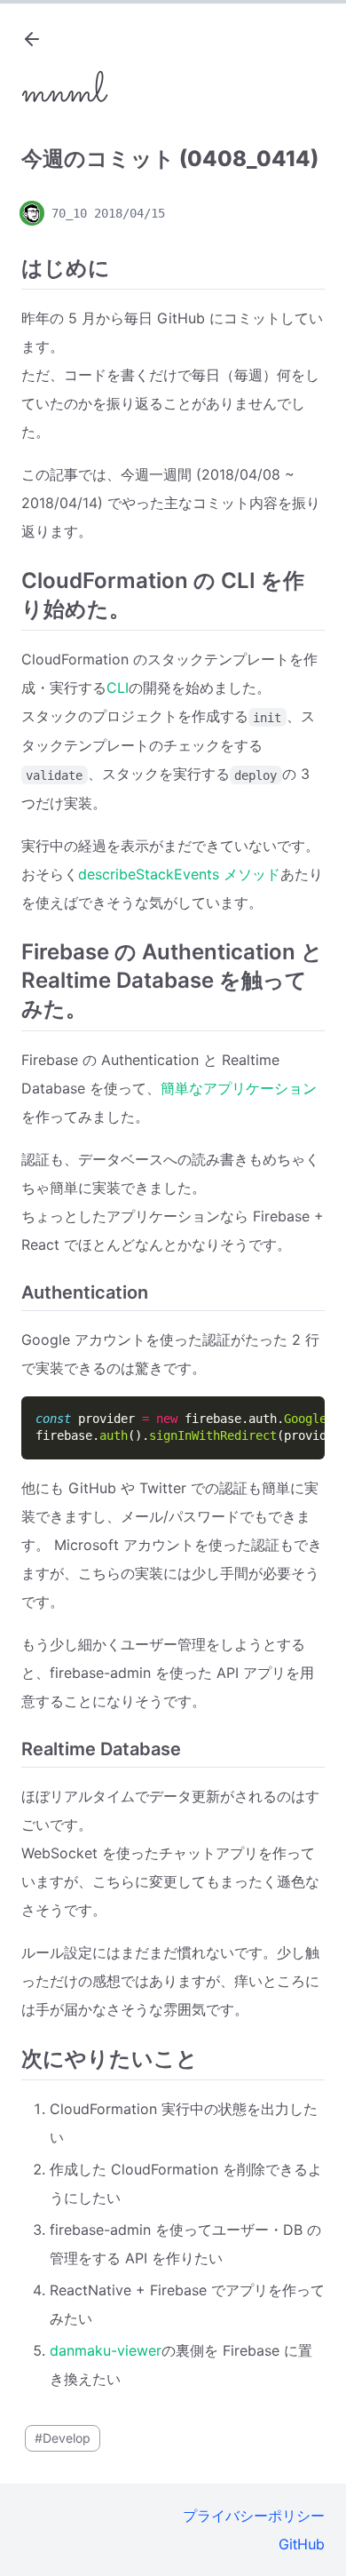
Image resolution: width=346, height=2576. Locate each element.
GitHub (302, 2544)
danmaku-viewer (106, 2350)
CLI (118, 688)
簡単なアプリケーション (239, 1088)
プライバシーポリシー (254, 2516)
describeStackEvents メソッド (179, 874)
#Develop (63, 2438)
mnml (63, 92)
